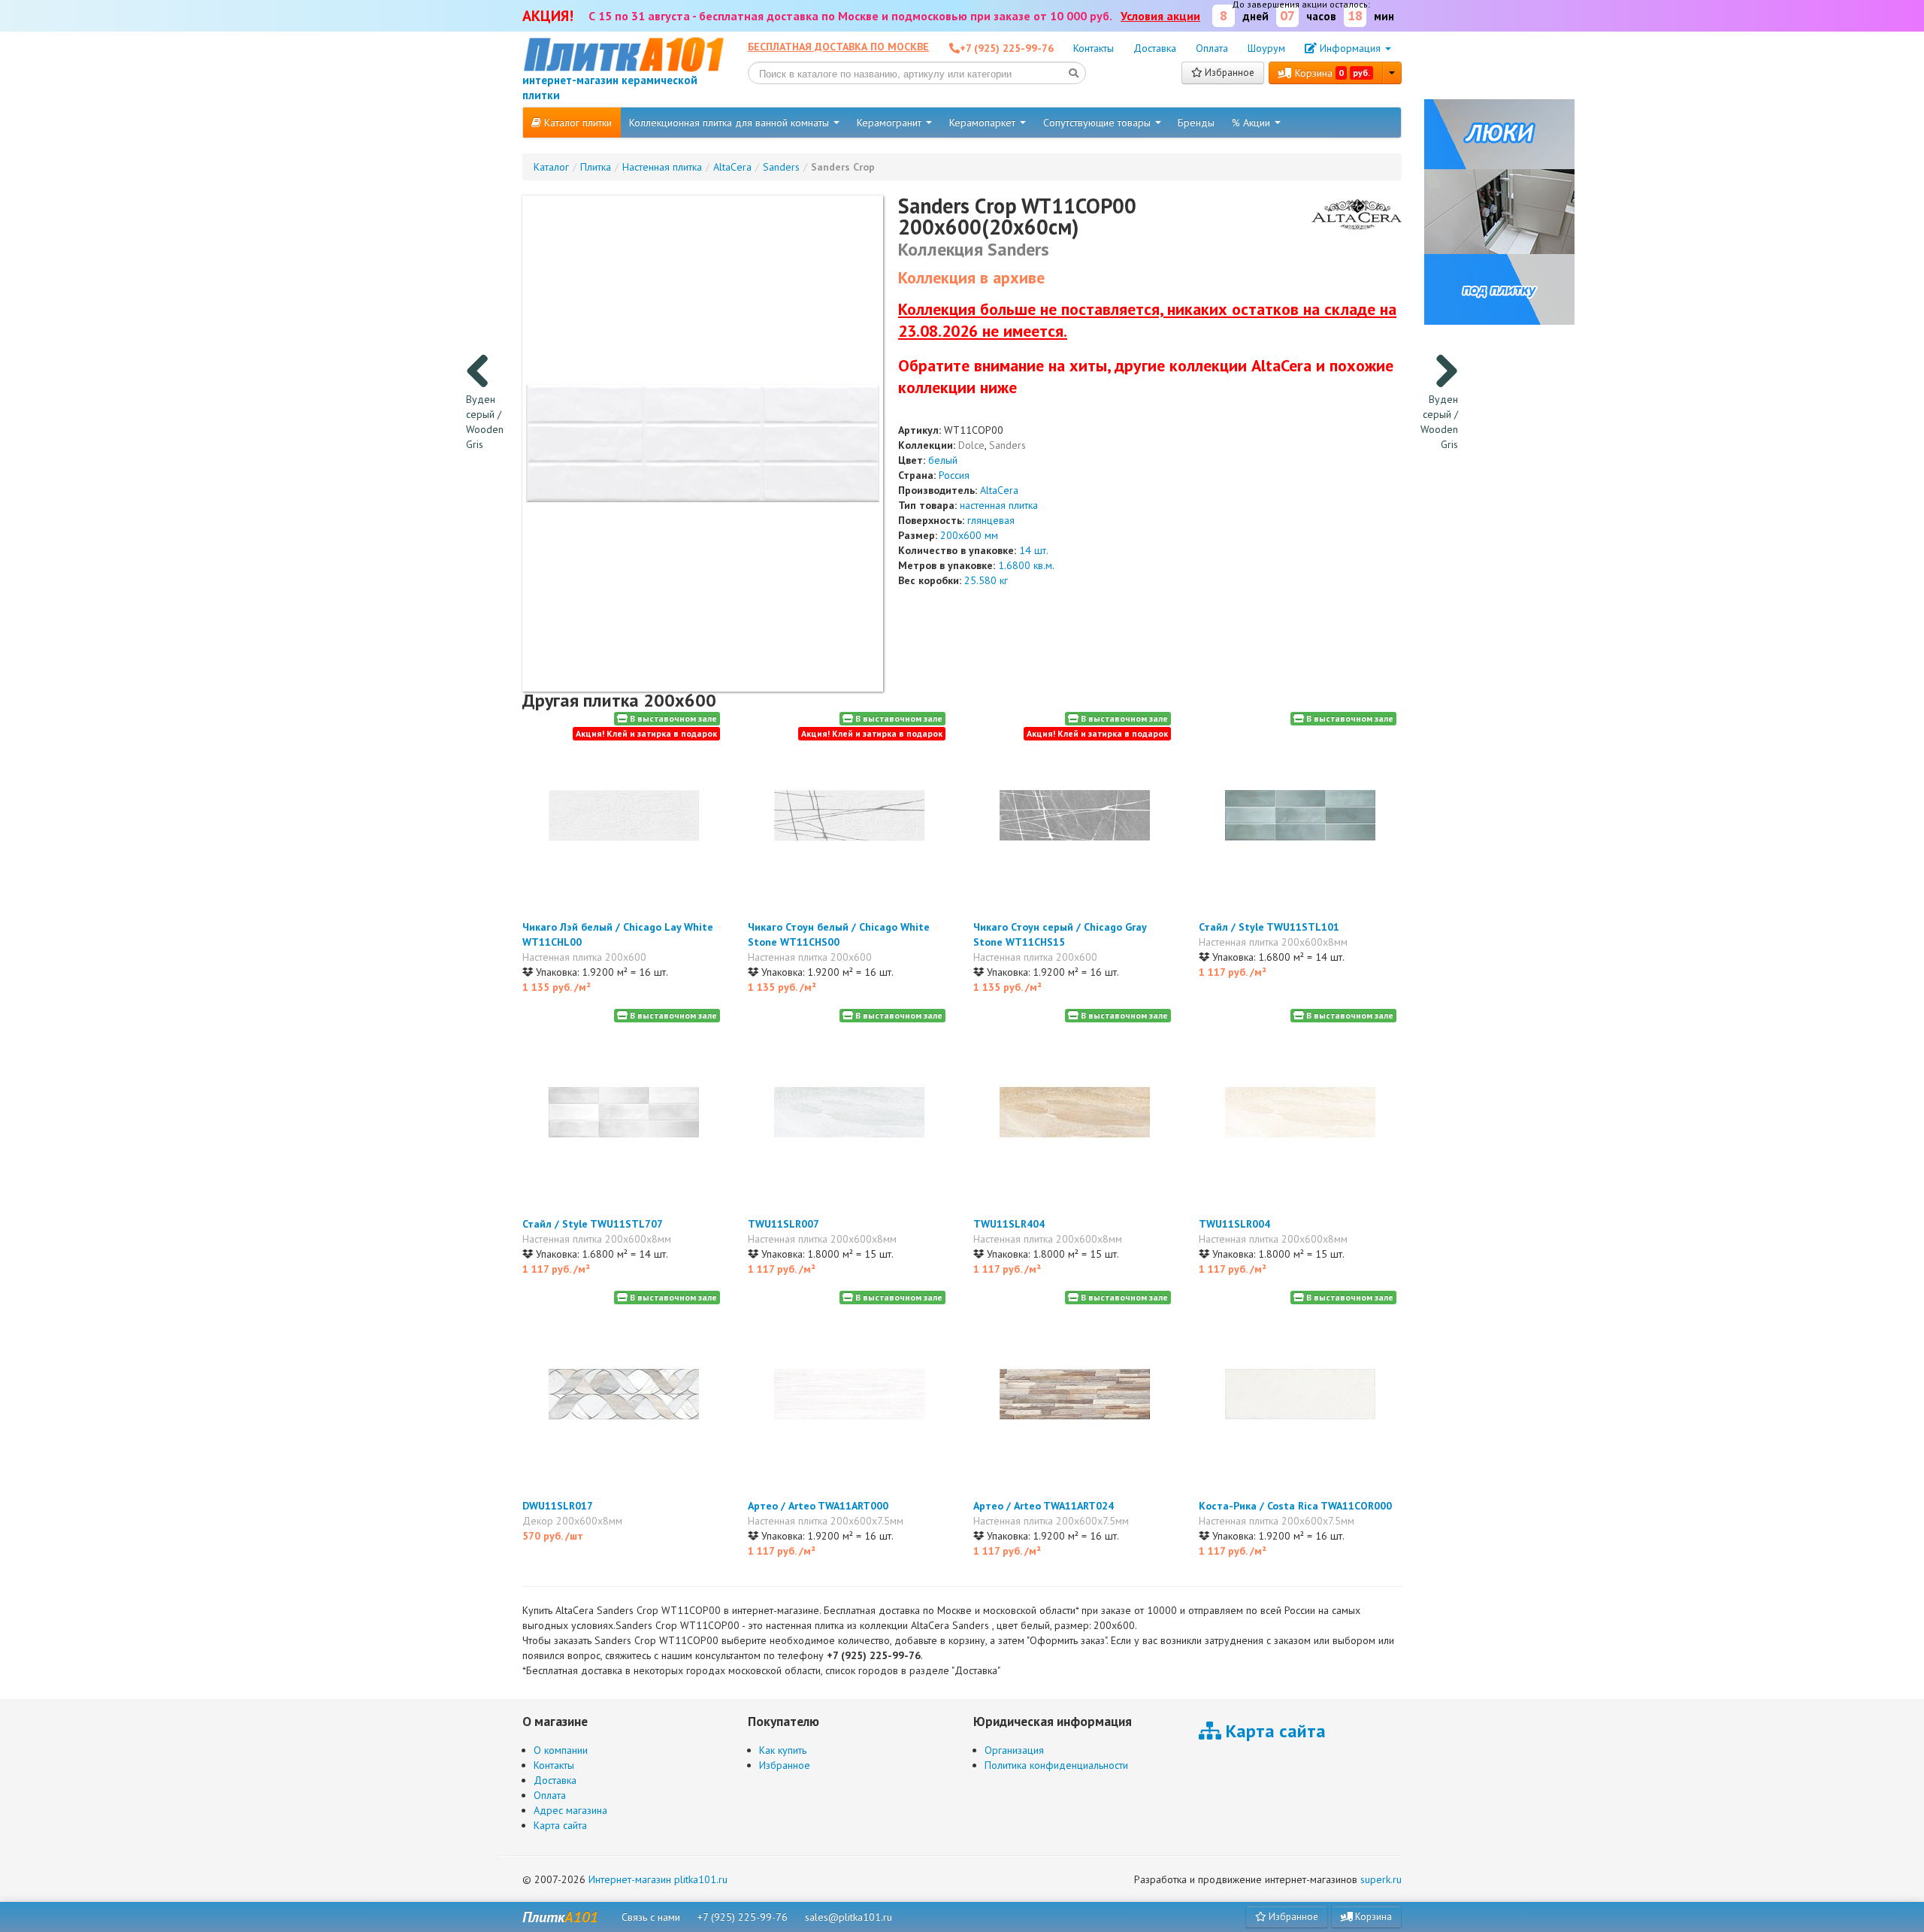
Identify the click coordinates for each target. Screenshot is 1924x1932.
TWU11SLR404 (1009, 1224)
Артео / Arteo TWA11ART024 (1044, 1506)
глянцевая (991, 520)
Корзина (1331, 73)
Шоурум (1266, 48)
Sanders (1007, 445)
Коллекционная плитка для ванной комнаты (731, 123)
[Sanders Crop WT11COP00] (703, 443)
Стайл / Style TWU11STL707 (593, 1224)
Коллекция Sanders (974, 249)
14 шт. (1034, 550)
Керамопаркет (984, 123)
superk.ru (1381, 1879)
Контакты (1094, 48)
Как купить (783, 1750)
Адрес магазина (570, 1810)
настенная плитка (999, 505)
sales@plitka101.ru (849, 1917)
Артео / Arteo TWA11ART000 (818, 1506)
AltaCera (999, 490)
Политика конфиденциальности (1056, 1765)
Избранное (1228, 73)
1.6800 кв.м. (1026, 565)
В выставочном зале (672, 718)
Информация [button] (1350, 48)
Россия (954, 475)
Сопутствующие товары (1098, 123)
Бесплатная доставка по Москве (838, 47)
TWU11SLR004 (1234, 1224)
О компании (561, 1750)
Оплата (1212, 48)
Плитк (560, 1917)
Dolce (971, 445)
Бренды (1196, 123)
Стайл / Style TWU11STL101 (1269, 927)
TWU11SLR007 (784, 1224)
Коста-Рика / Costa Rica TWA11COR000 (1295, 1506)
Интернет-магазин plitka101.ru (658, 1879)
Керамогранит (891, 123)
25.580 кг (986, 580)
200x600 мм (969, 535)
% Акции (1252, 123)
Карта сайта (560, 1825)
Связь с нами (651, 1917)
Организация (1014, 1750)
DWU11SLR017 (558, 1506)
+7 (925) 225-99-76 (743, 1917)
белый (943, 460)
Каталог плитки (576, 123)
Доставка (1155, 48)
